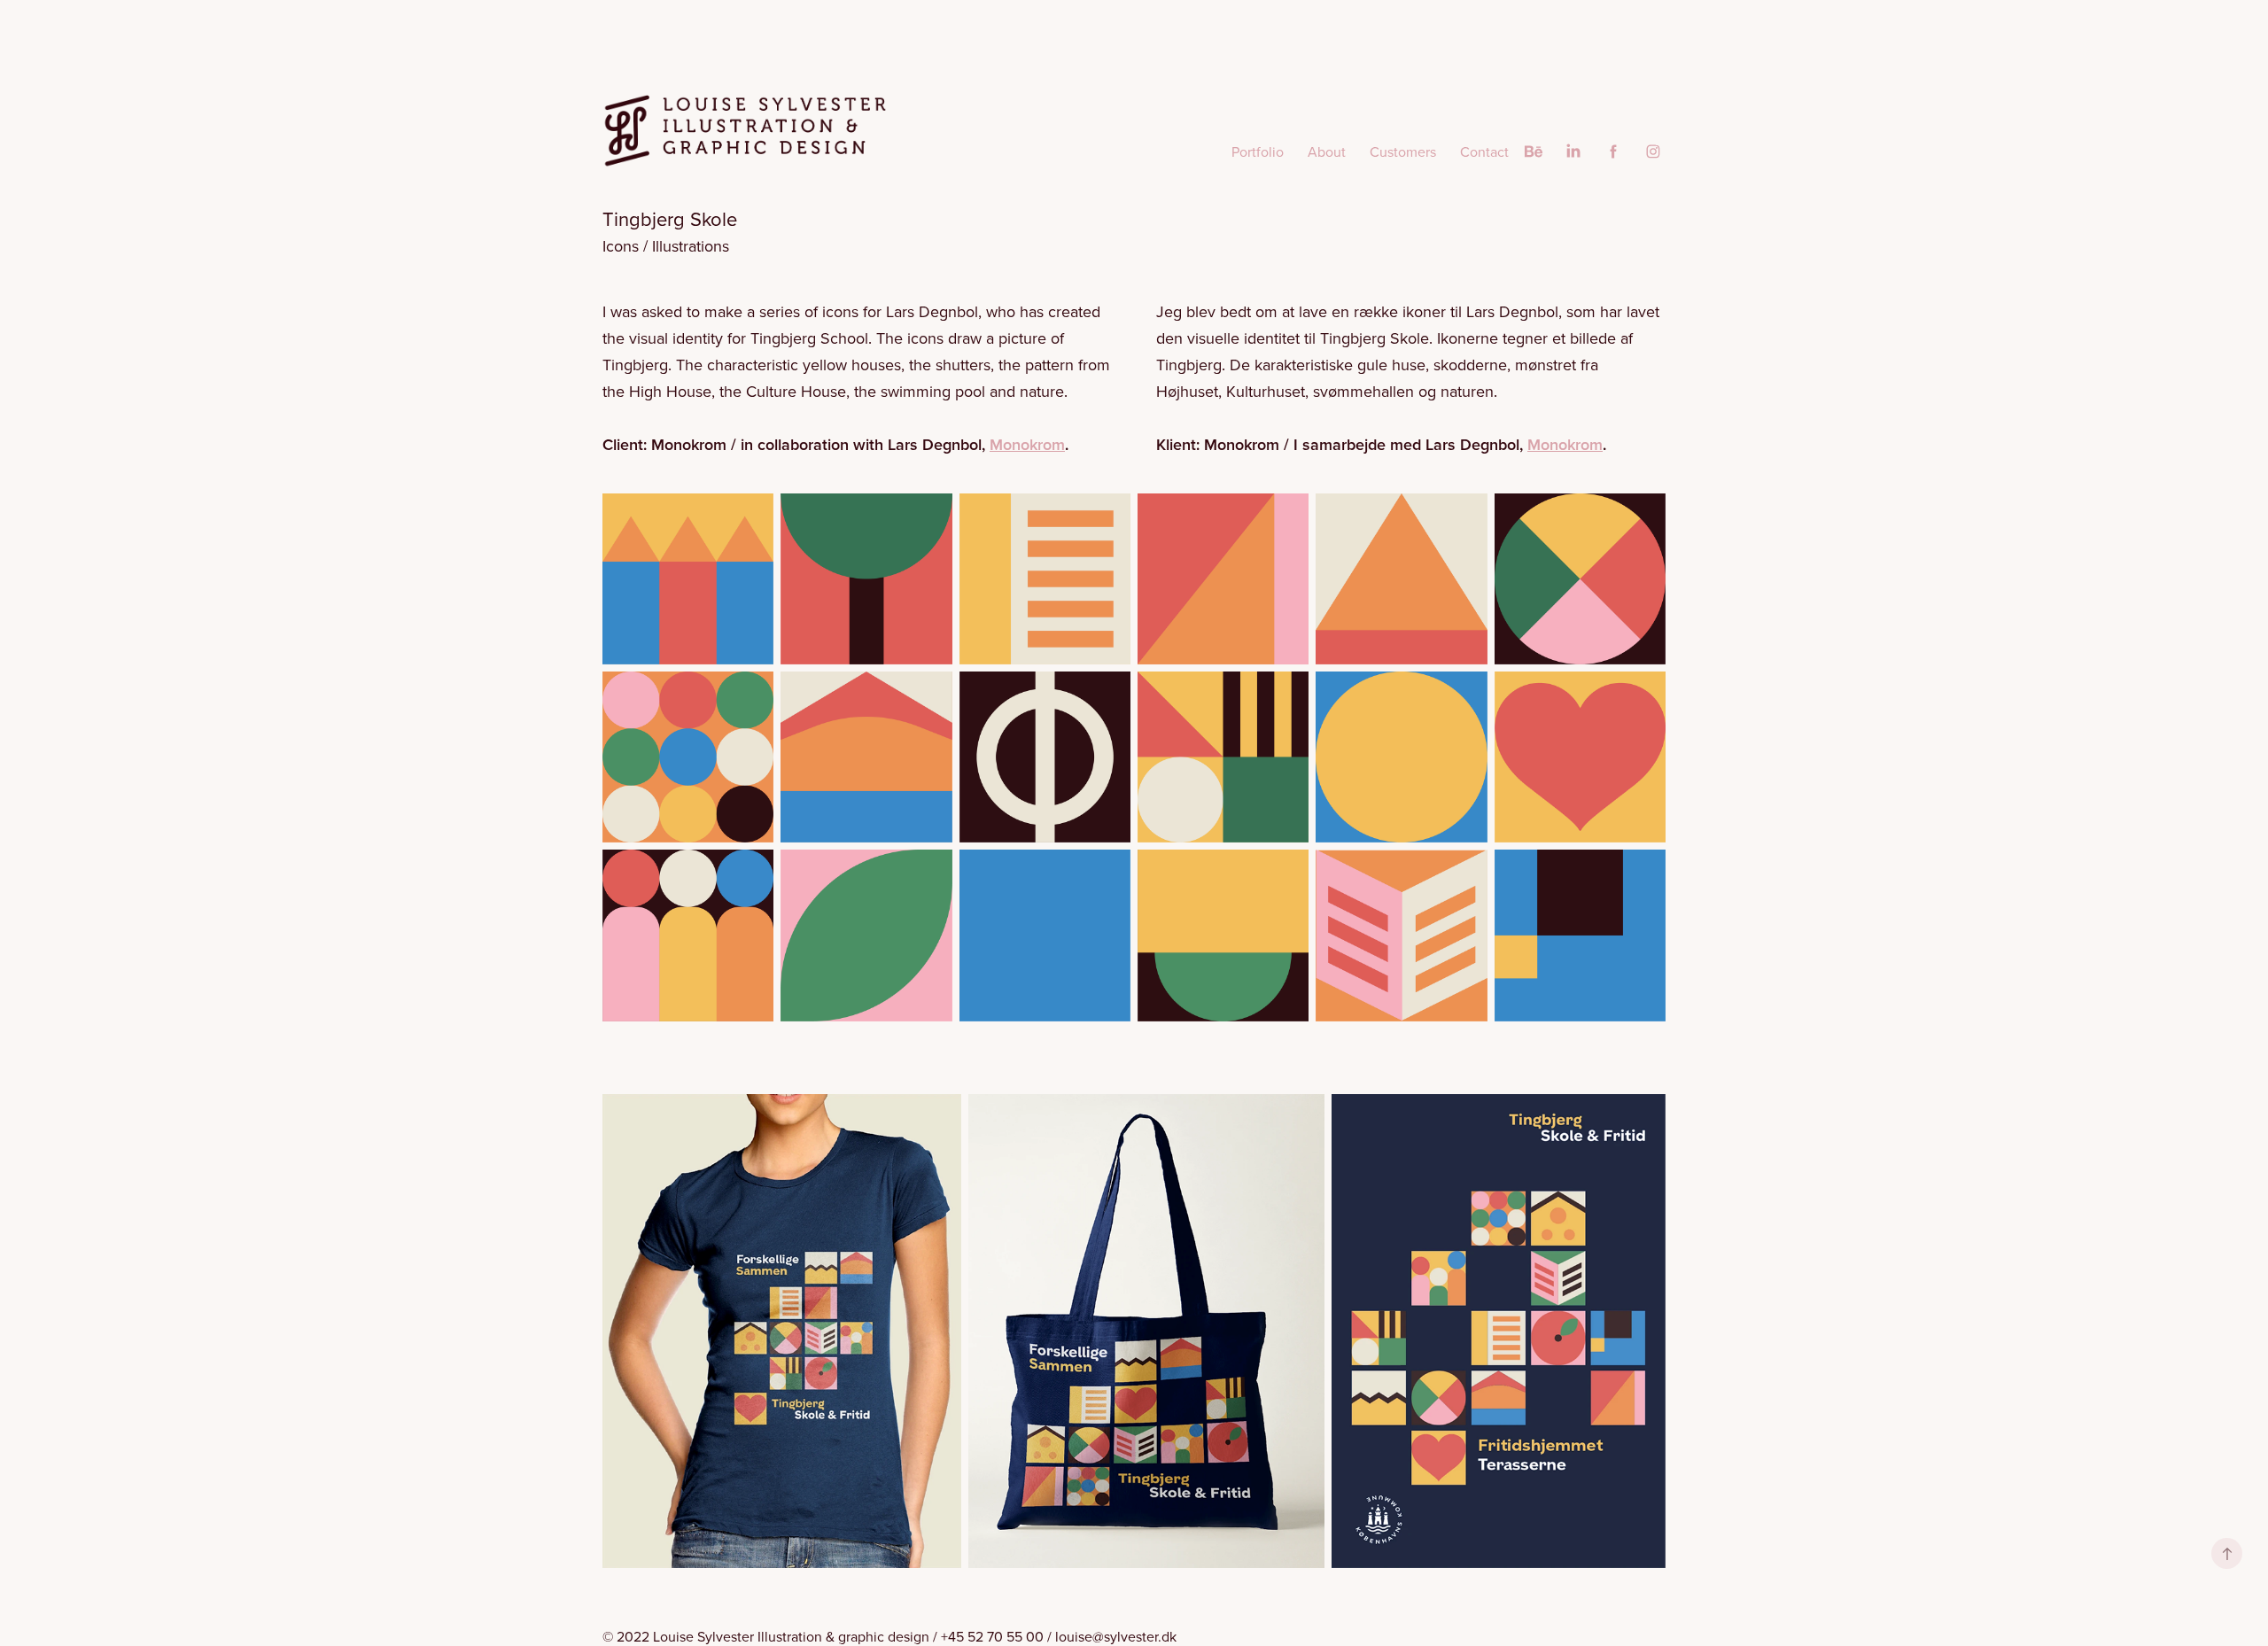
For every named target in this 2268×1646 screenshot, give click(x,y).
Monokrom (1027, 444)
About (1327, 151)
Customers (1403, 151)
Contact (1484, 151)
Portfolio (1258, 151)
